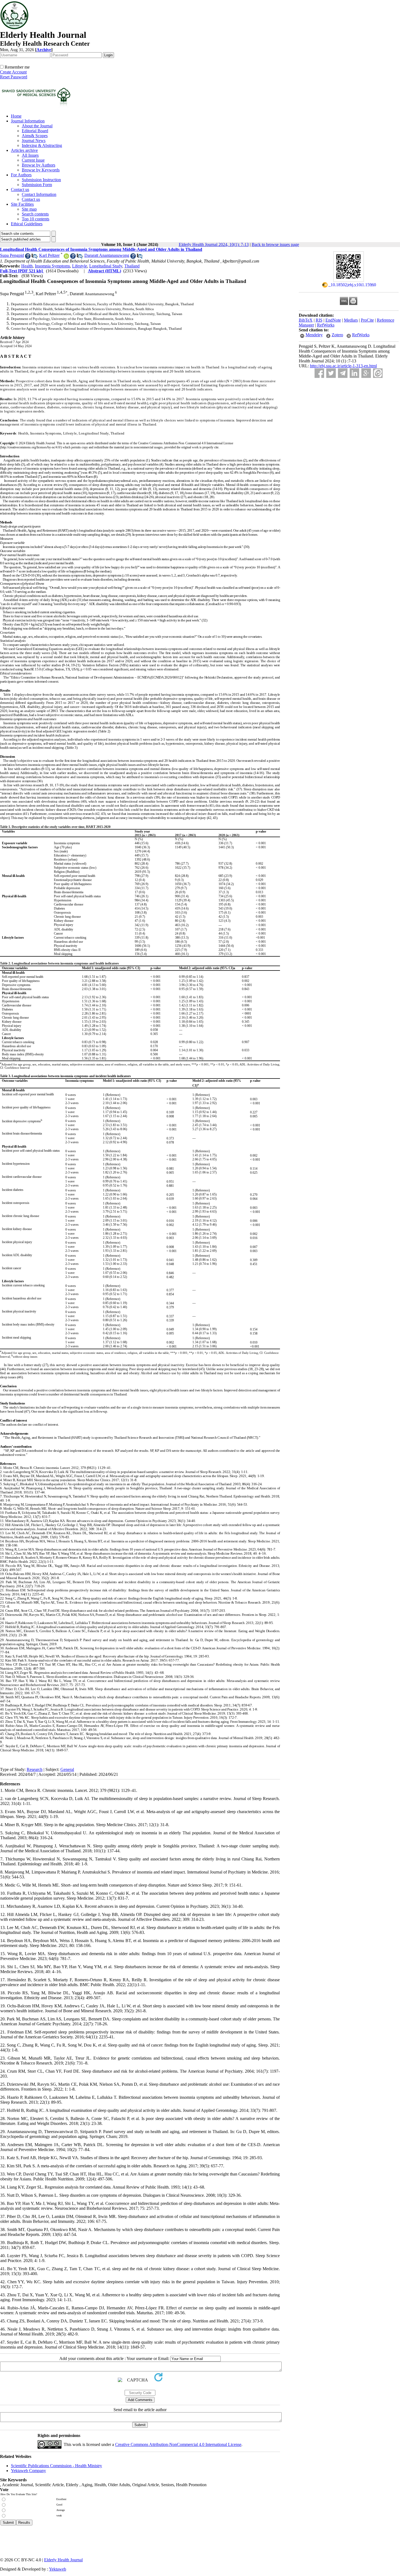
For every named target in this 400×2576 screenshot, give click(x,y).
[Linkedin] (354, 373)
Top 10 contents (36, 219)
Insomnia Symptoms (52, 266)
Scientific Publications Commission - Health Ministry (56, 2466)
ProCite (367, 320)
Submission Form (37, 185)
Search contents (35, 214)
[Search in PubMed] (34, 257)
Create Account (13, 72)
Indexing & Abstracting (42, 145)
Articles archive (24, 150)
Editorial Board (35, 131)
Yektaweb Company (28, 2471)
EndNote (333, 320)
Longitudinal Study (106, 266)
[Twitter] (331, 373)
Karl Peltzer (49, 255)
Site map (29, 209)
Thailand (132, 266)
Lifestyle (80, 266)
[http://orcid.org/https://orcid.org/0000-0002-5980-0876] (66, 257)
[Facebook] (319, 373)
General (67, 1769)
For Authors (21, 175)
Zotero (337, 335)
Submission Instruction (41, 180)
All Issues (30, 155)
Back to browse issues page (275, 244)
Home (16, 116)
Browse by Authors (39, 165)
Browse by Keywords (41, 170)
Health (27, 266)
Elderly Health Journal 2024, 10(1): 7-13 (214, 244)
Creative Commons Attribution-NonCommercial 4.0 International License (178, 2444)
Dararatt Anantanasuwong (107, 255)
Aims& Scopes (35, 136)
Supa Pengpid (12, 255)
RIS (319, 320)
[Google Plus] (366, 373)
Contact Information (39, 194)
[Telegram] (343, 373)
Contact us (20, 189)
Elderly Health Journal (63, 2560)
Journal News (34, 141)
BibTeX (306, 320)
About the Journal (37, 126)
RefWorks (326, 325)
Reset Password (14, 77)
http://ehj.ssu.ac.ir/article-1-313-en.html (343, 366)
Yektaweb (58, 2569)
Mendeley (314, 335)
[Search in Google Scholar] (28, 257)
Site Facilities (22, 204)
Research (35, 1769)
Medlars (351, 320)
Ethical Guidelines (27, 224)
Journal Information (28, 121)
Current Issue (33, 160)
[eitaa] (378, 373)
